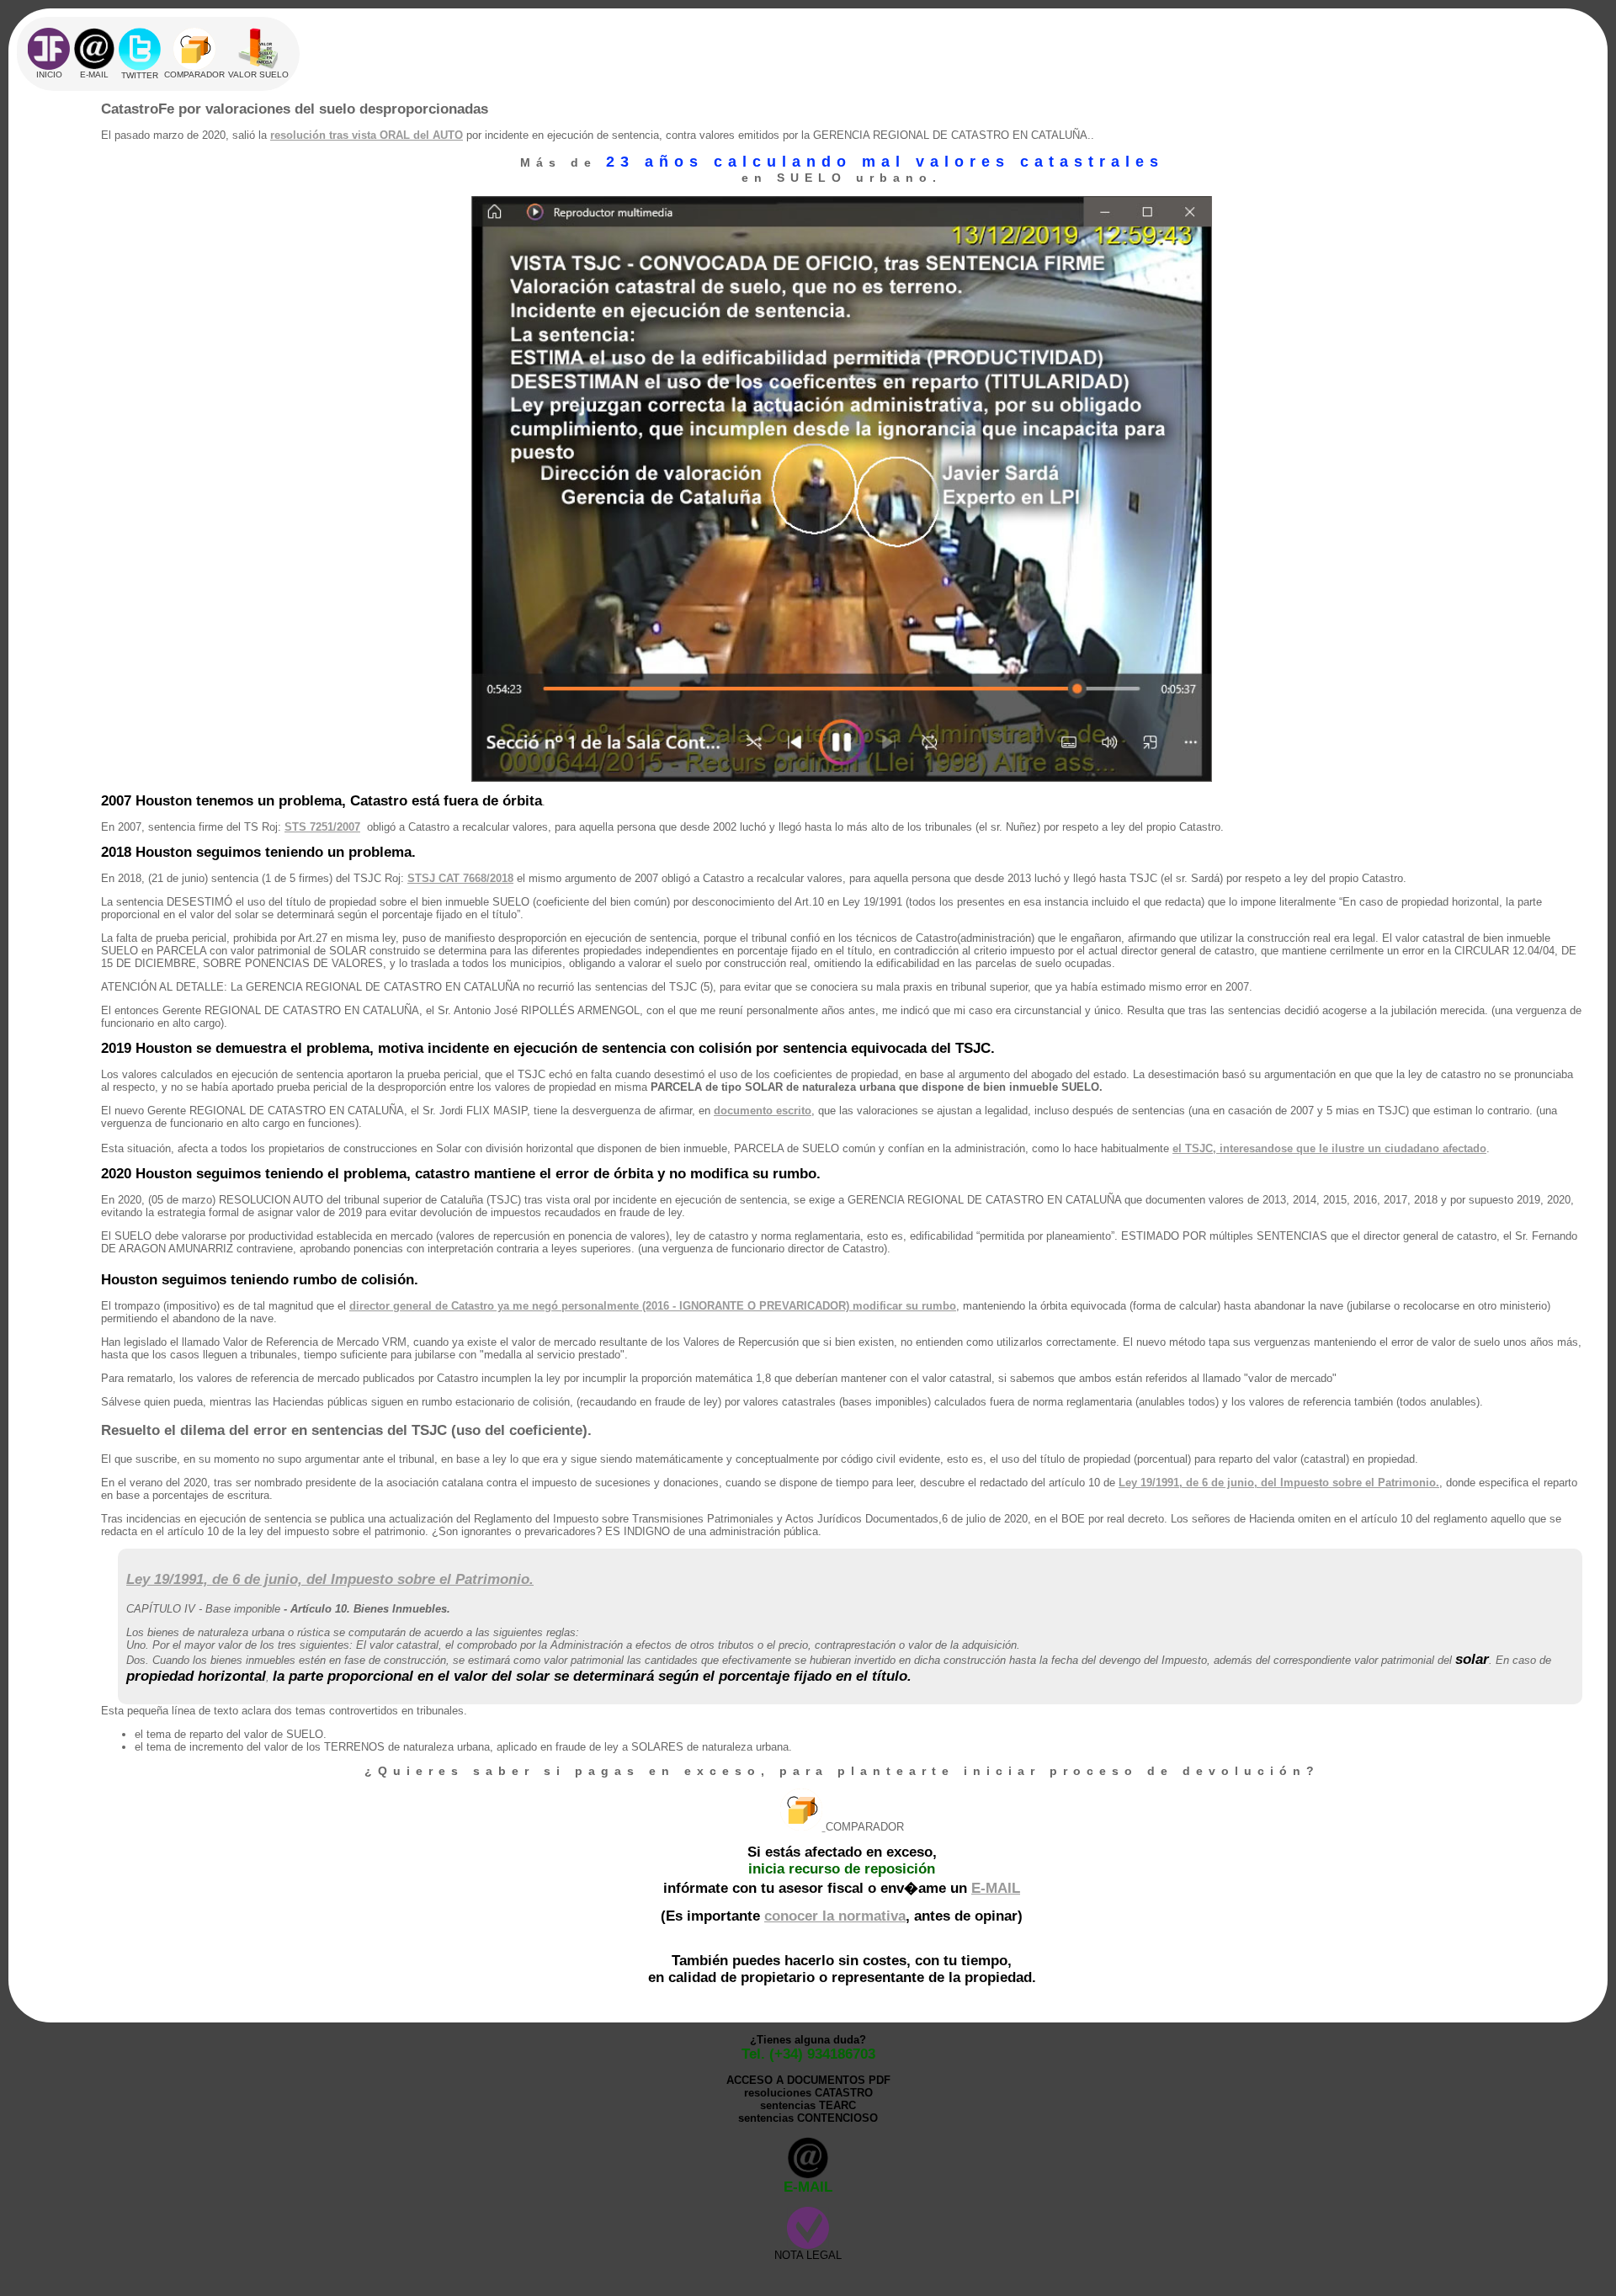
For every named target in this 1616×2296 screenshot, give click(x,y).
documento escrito (763, 1111)
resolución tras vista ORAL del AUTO (367, 135)
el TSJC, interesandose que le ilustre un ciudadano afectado (1329, 1148)
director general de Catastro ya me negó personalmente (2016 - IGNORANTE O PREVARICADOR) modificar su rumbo (653, 1306)
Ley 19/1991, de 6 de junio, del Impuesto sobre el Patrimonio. (1279, 1483)
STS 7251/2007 (322, 827)
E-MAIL (996, 1888)
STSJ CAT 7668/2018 (460, 878)
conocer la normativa (835, 1916)
